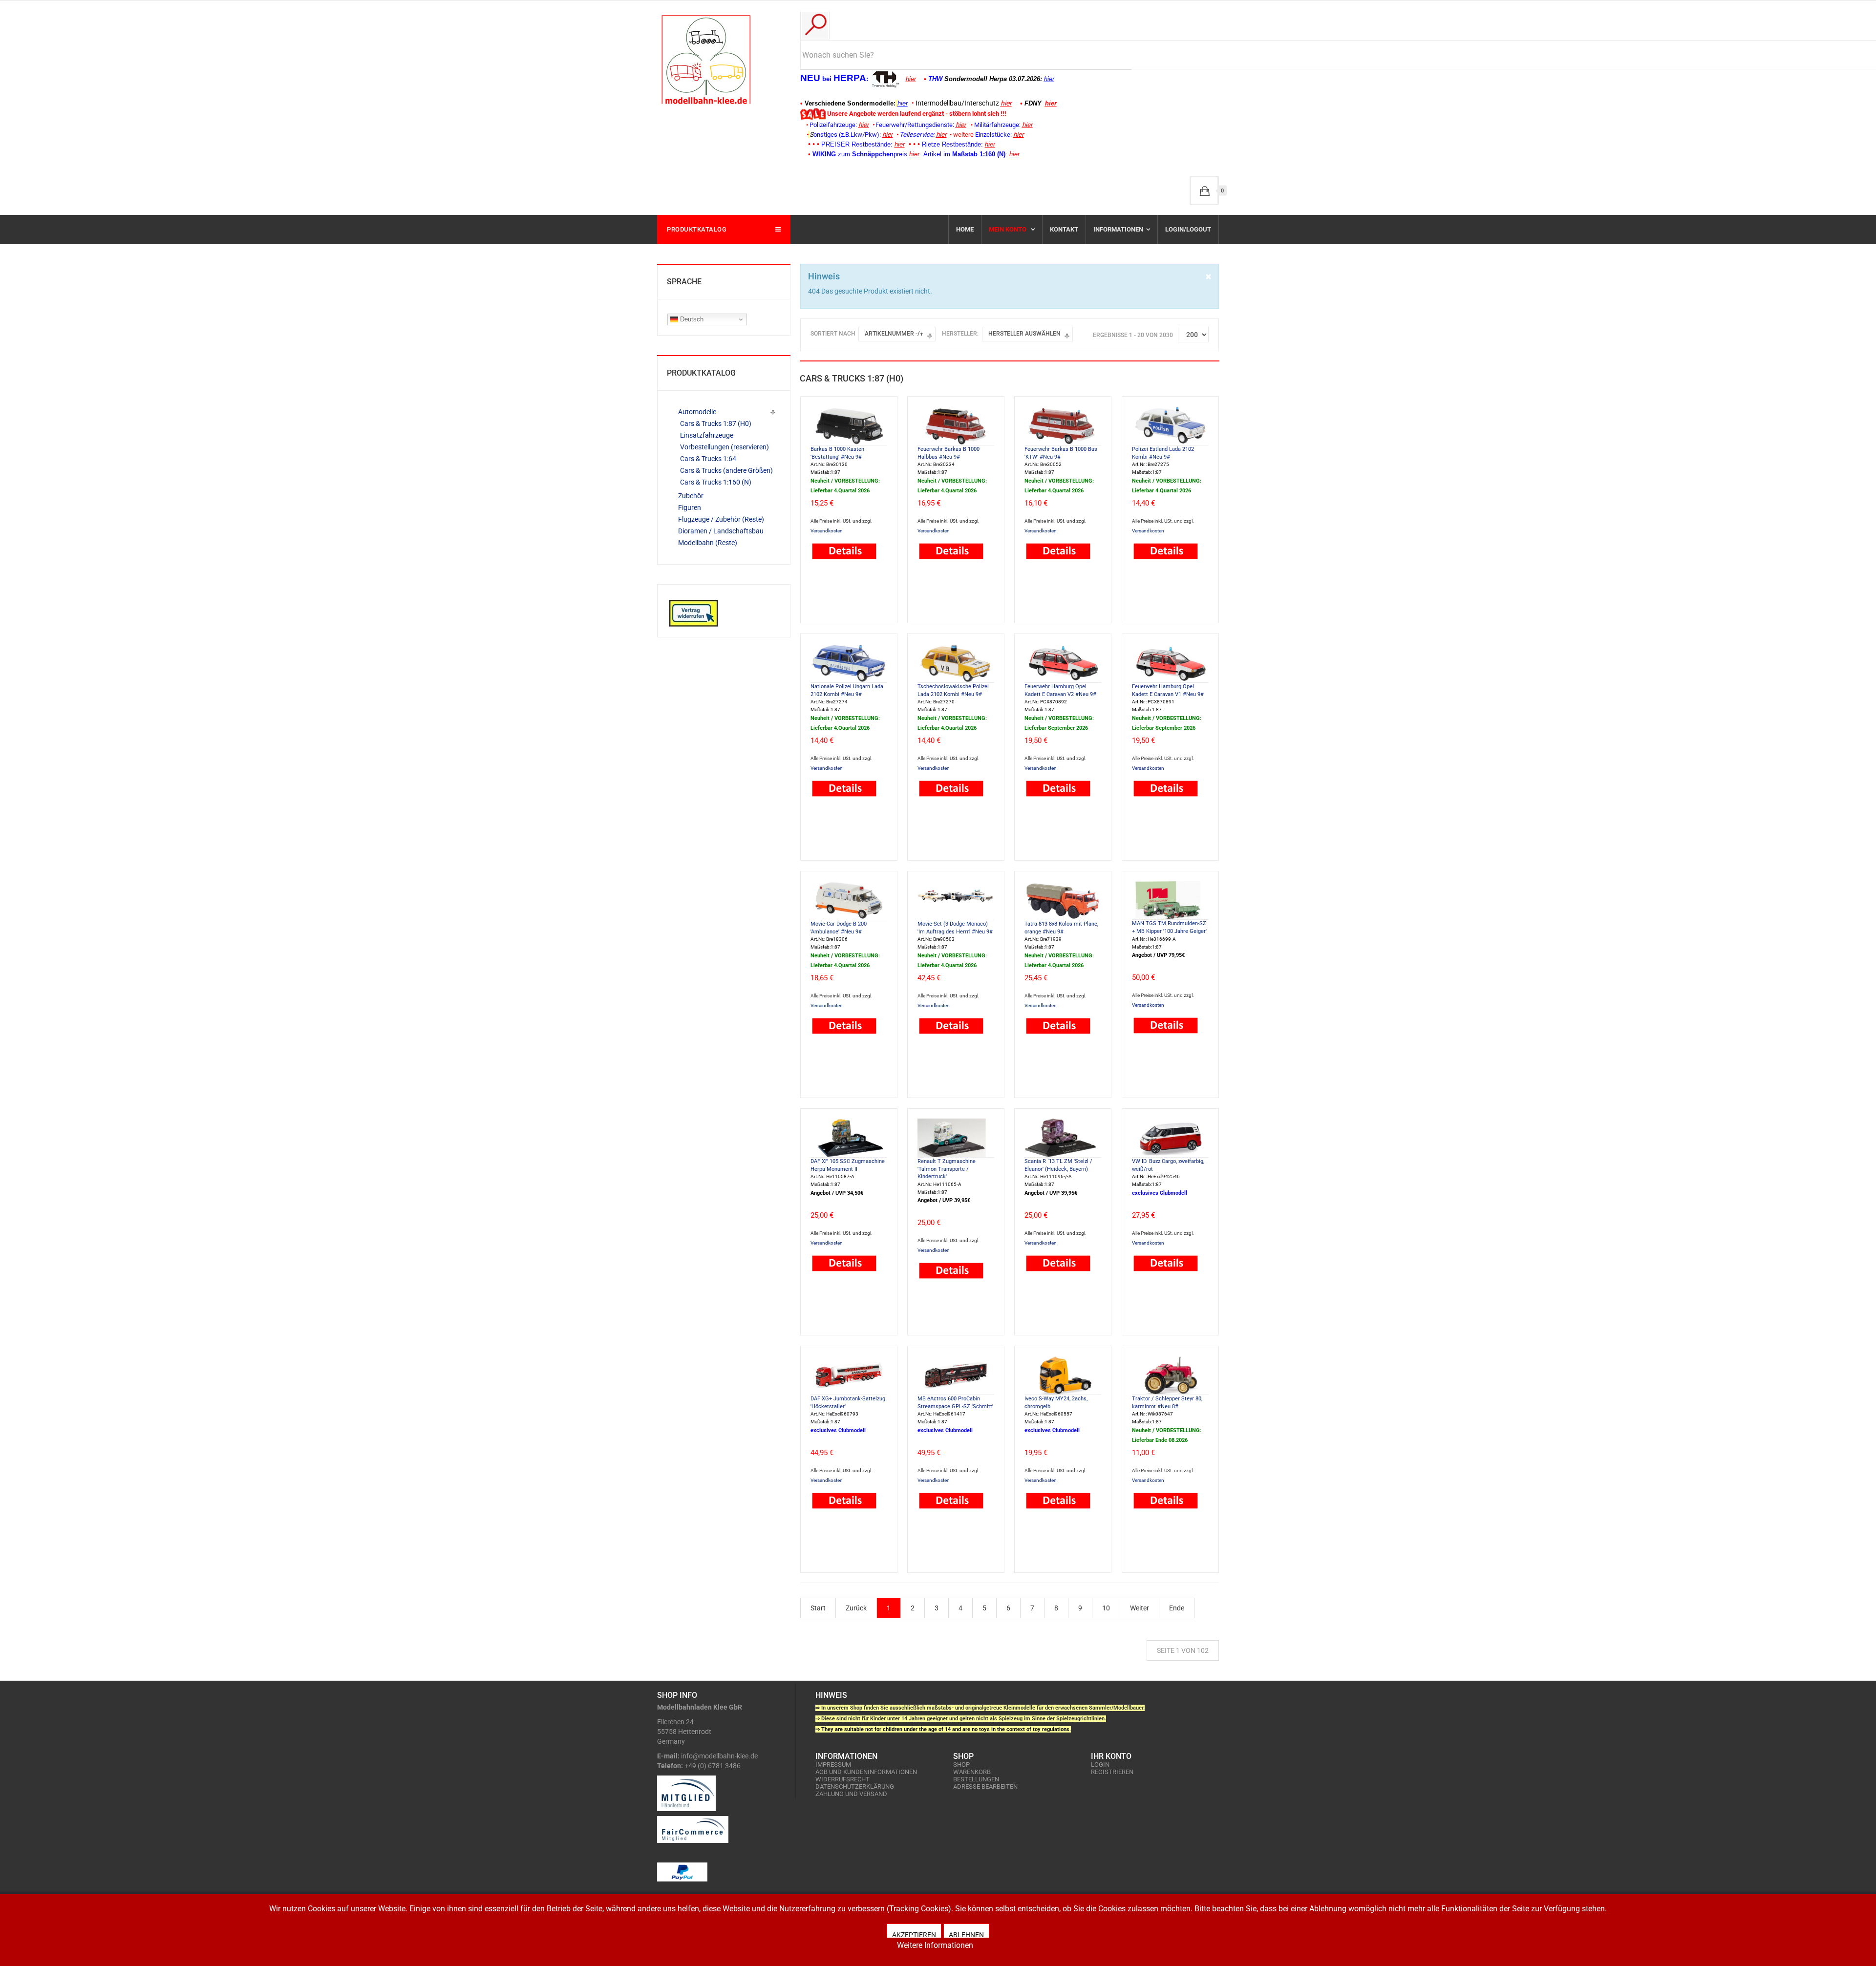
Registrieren (1112, 1772)
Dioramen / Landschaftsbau (721, 531)
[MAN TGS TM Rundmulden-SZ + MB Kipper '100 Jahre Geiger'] (1170, 900)
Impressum (833, 1765)
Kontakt (1064, 229)
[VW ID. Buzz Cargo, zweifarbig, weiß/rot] (1170, 1137)
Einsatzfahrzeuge (707, 435)
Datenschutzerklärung (855, 1786)
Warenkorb (972, 1772)
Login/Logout (1188, 229)
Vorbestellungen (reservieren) (725, 447)
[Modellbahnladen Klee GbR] (706, 60)
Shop (961, 1765)
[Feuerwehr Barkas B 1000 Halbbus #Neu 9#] (956, 425)
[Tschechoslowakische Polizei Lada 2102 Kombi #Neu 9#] (956, 662)
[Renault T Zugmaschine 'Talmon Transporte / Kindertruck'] (956, 1137)
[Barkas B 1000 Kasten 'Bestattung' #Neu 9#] (849, 425)
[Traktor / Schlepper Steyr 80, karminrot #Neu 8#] (1170, 1374)
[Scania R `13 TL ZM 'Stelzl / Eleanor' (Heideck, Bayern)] (1063, 1137)
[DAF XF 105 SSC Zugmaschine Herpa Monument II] (849, 1137)
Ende (1177, 1608)
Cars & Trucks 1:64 (708, 459)
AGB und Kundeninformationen (866, 1772)
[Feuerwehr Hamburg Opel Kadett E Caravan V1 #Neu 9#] (1170, 662)
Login (1100, 1765)
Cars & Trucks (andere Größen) (726, 470)
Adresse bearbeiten (985, 1786)
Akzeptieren (914, 1934)
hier (911, 79)
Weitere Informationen (935, 1945)
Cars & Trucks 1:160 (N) (716, 482)
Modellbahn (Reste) (708, 543)
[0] (1204, 190)
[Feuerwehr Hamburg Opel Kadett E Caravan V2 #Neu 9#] (1063, 662)
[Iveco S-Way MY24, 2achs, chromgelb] (1063, 1374)
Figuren (690, 507)
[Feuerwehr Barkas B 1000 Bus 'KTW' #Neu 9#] (1063, 425)
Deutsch (691, 319)
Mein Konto (1008, 229)
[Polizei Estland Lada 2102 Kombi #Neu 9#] (1170, 425)
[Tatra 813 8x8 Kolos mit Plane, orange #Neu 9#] (1063, 900)
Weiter (1140, 1608)
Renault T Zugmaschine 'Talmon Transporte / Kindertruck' (947, 1169)
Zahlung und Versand (851, 1794)
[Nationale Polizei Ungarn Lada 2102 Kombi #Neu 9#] (849, 662)
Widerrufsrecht (842, 1779)
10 (1106, 1608)
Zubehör (691, 496)
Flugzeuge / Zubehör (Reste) (721, 519)
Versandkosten (827, 531)
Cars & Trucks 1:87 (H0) (716, 423)
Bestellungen (976, 1779)
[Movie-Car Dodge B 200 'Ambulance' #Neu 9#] (849, 900)
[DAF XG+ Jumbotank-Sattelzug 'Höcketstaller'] (849, 1374)
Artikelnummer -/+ (894, 334)
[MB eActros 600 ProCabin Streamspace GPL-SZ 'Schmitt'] (956, 1374)
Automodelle (697, 412)
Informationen (1118, 229)
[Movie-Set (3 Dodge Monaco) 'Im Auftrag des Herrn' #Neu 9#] (956, 900)
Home (965, 229)
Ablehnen (966, 1934)
